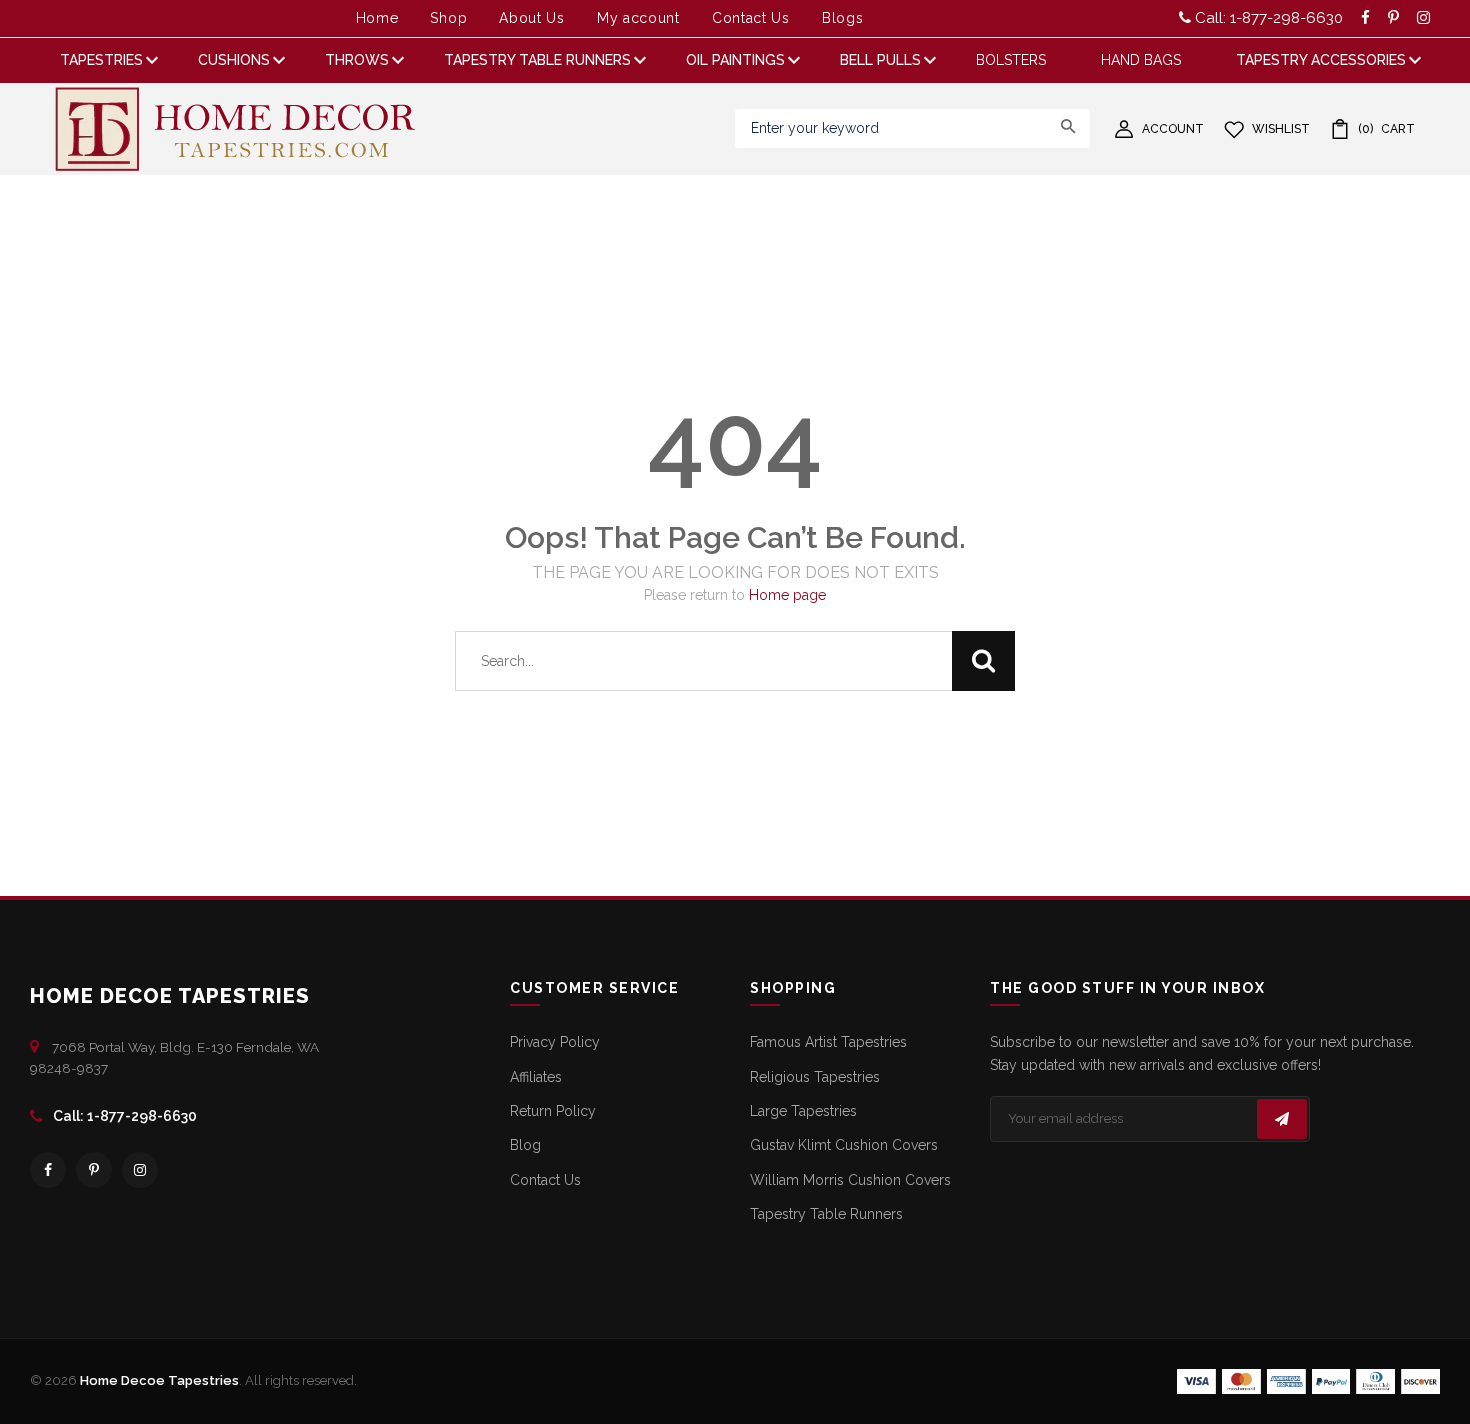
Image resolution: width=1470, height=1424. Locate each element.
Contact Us (751, 18)
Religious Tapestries (815, 1077)
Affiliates (536, 1077)
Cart (1386, 129)
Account (1173, 129)
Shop (448, 18)
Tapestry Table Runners (826, 1214)
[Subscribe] (1282, 1119)
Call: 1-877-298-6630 (1267, 18)
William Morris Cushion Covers (850, 1180)
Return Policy (553, 1111)
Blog (525, 1145)
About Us (532, 18)
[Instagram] (140, 1170)
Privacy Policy (555, 1042)
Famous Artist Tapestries (828, 1042)
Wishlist (1281, 129)
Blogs (843, 18)
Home (377, 18)
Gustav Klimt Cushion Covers (844, 1145)
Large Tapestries (803, 1111)
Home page (787, 595)
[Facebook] (48, 1170)
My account (638, 18)
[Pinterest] (94, 1170)
